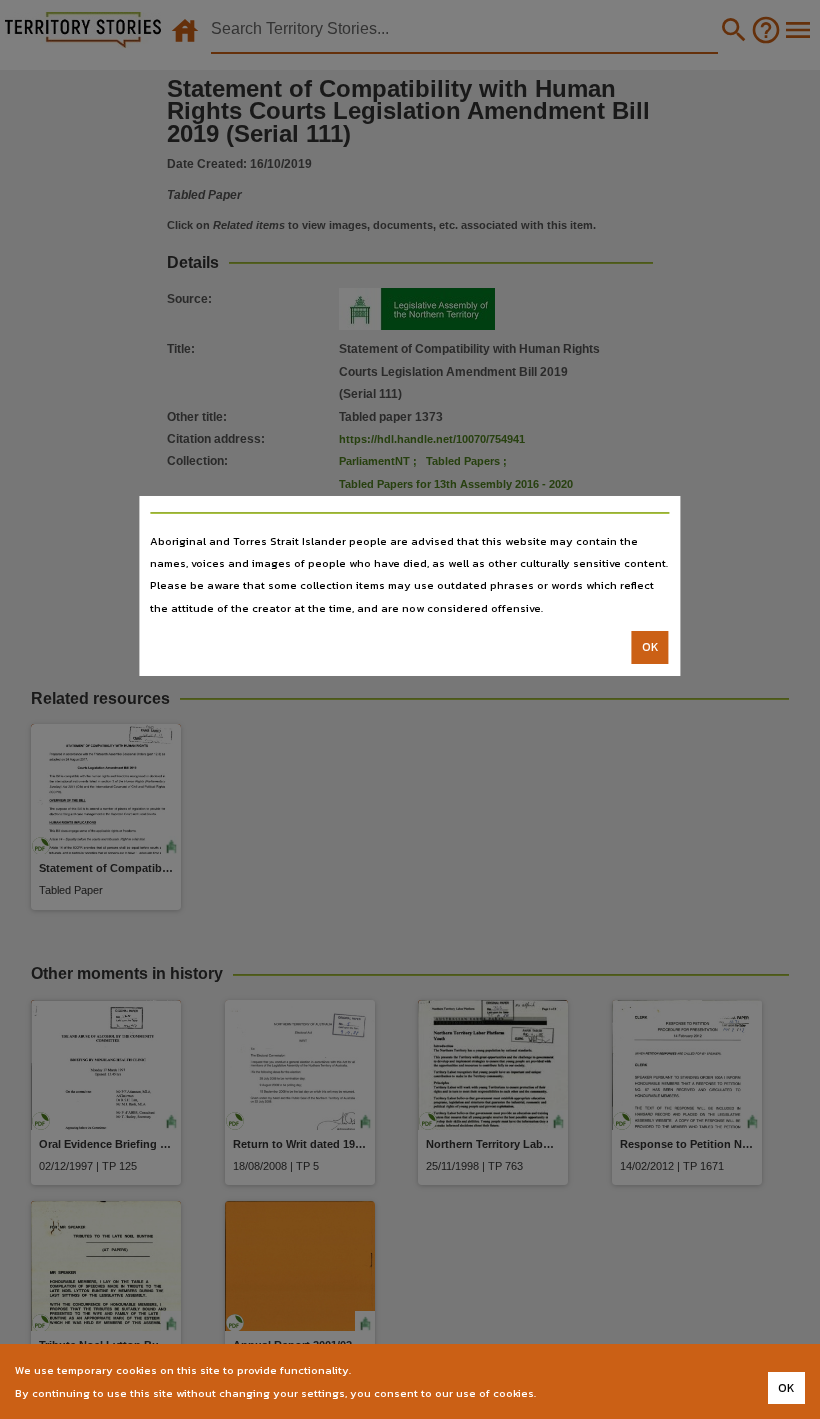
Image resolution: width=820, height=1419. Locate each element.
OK (650, 647)
